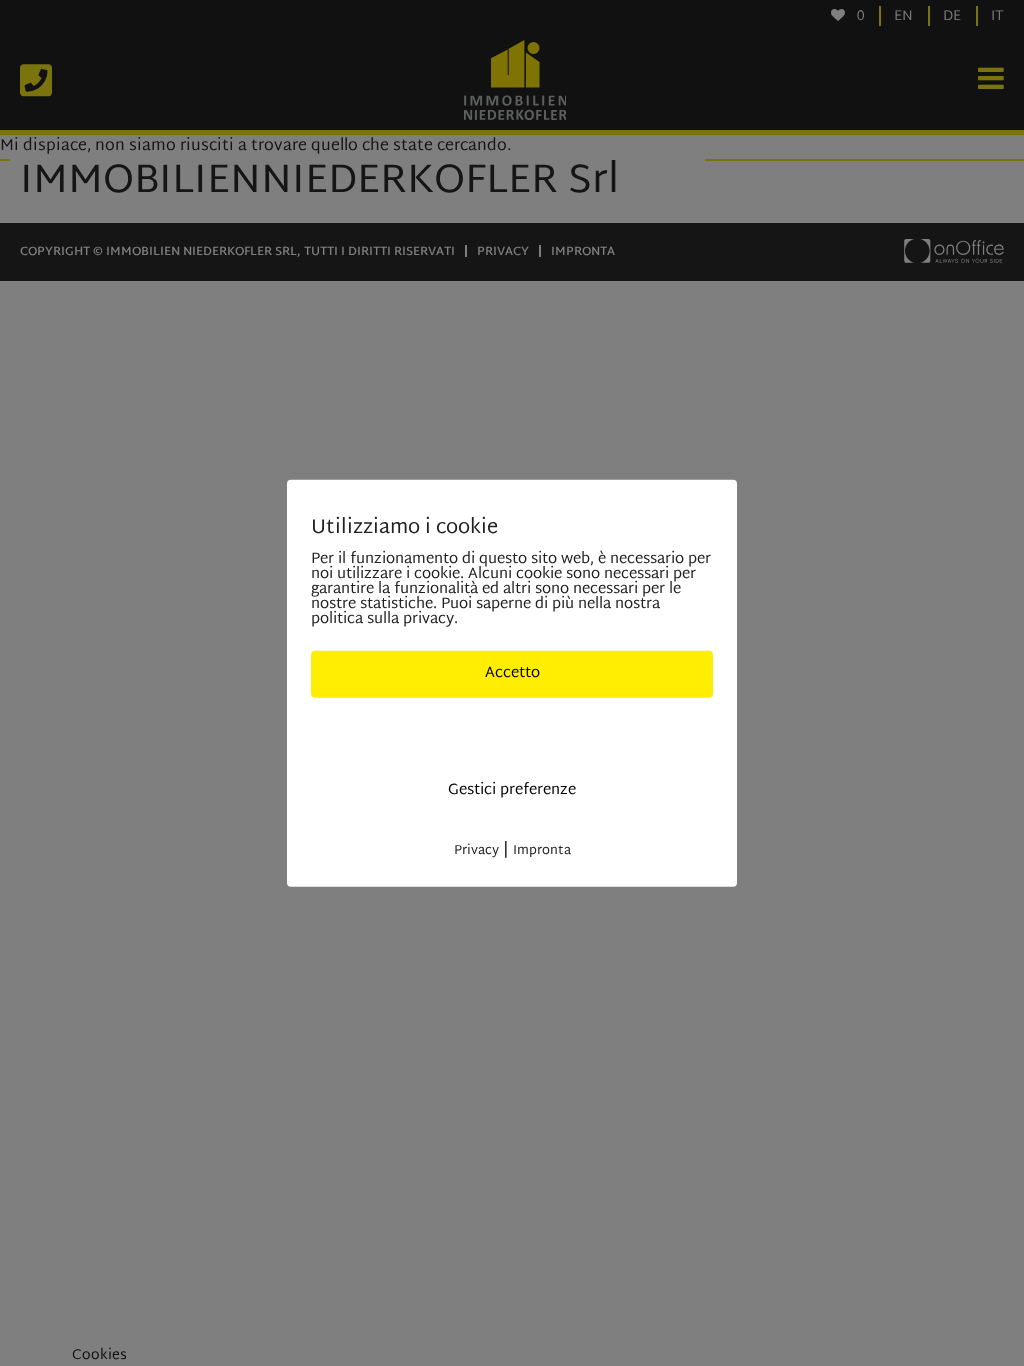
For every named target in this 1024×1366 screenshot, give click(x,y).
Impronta (542, 850)
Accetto (512, 673)
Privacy (476, 850)
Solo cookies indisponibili (512, 731)
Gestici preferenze (512, 790)
